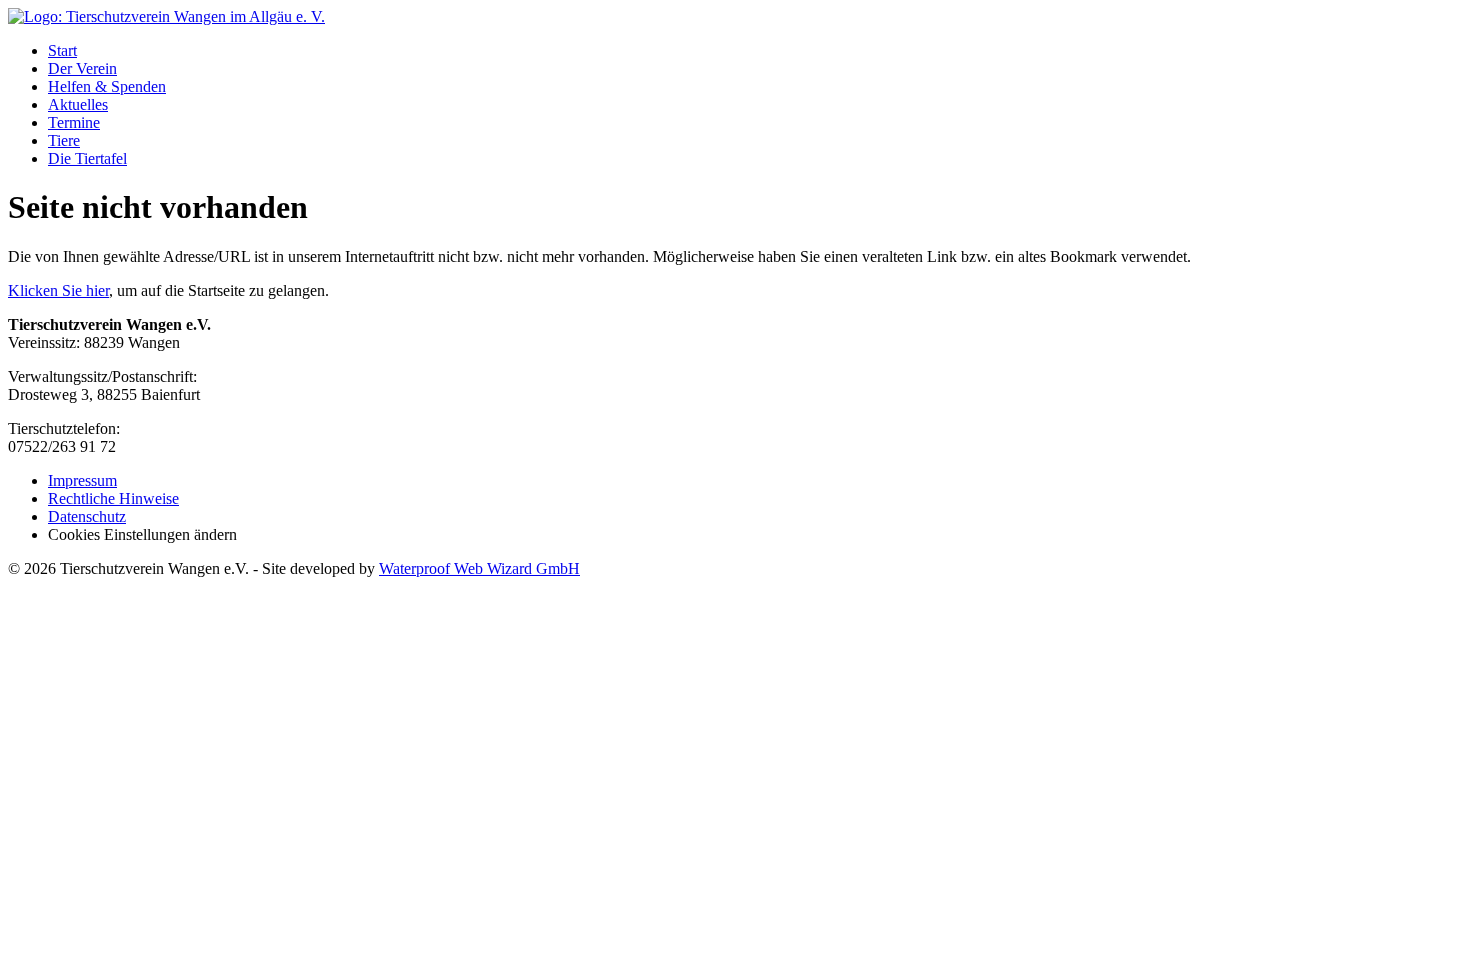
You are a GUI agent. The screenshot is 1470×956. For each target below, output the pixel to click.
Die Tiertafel (87, 158)
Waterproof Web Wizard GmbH (479, 568)
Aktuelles (78, 104)
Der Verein (82, 68)
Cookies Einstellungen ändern (142, 534)
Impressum (82, 480)
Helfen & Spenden (107, 86)
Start (62, 50)
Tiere (64, 140)
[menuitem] (755, 51)
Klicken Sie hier (58, 290)
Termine (74, 122)
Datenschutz (87, 516)
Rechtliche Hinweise (113, 498)
